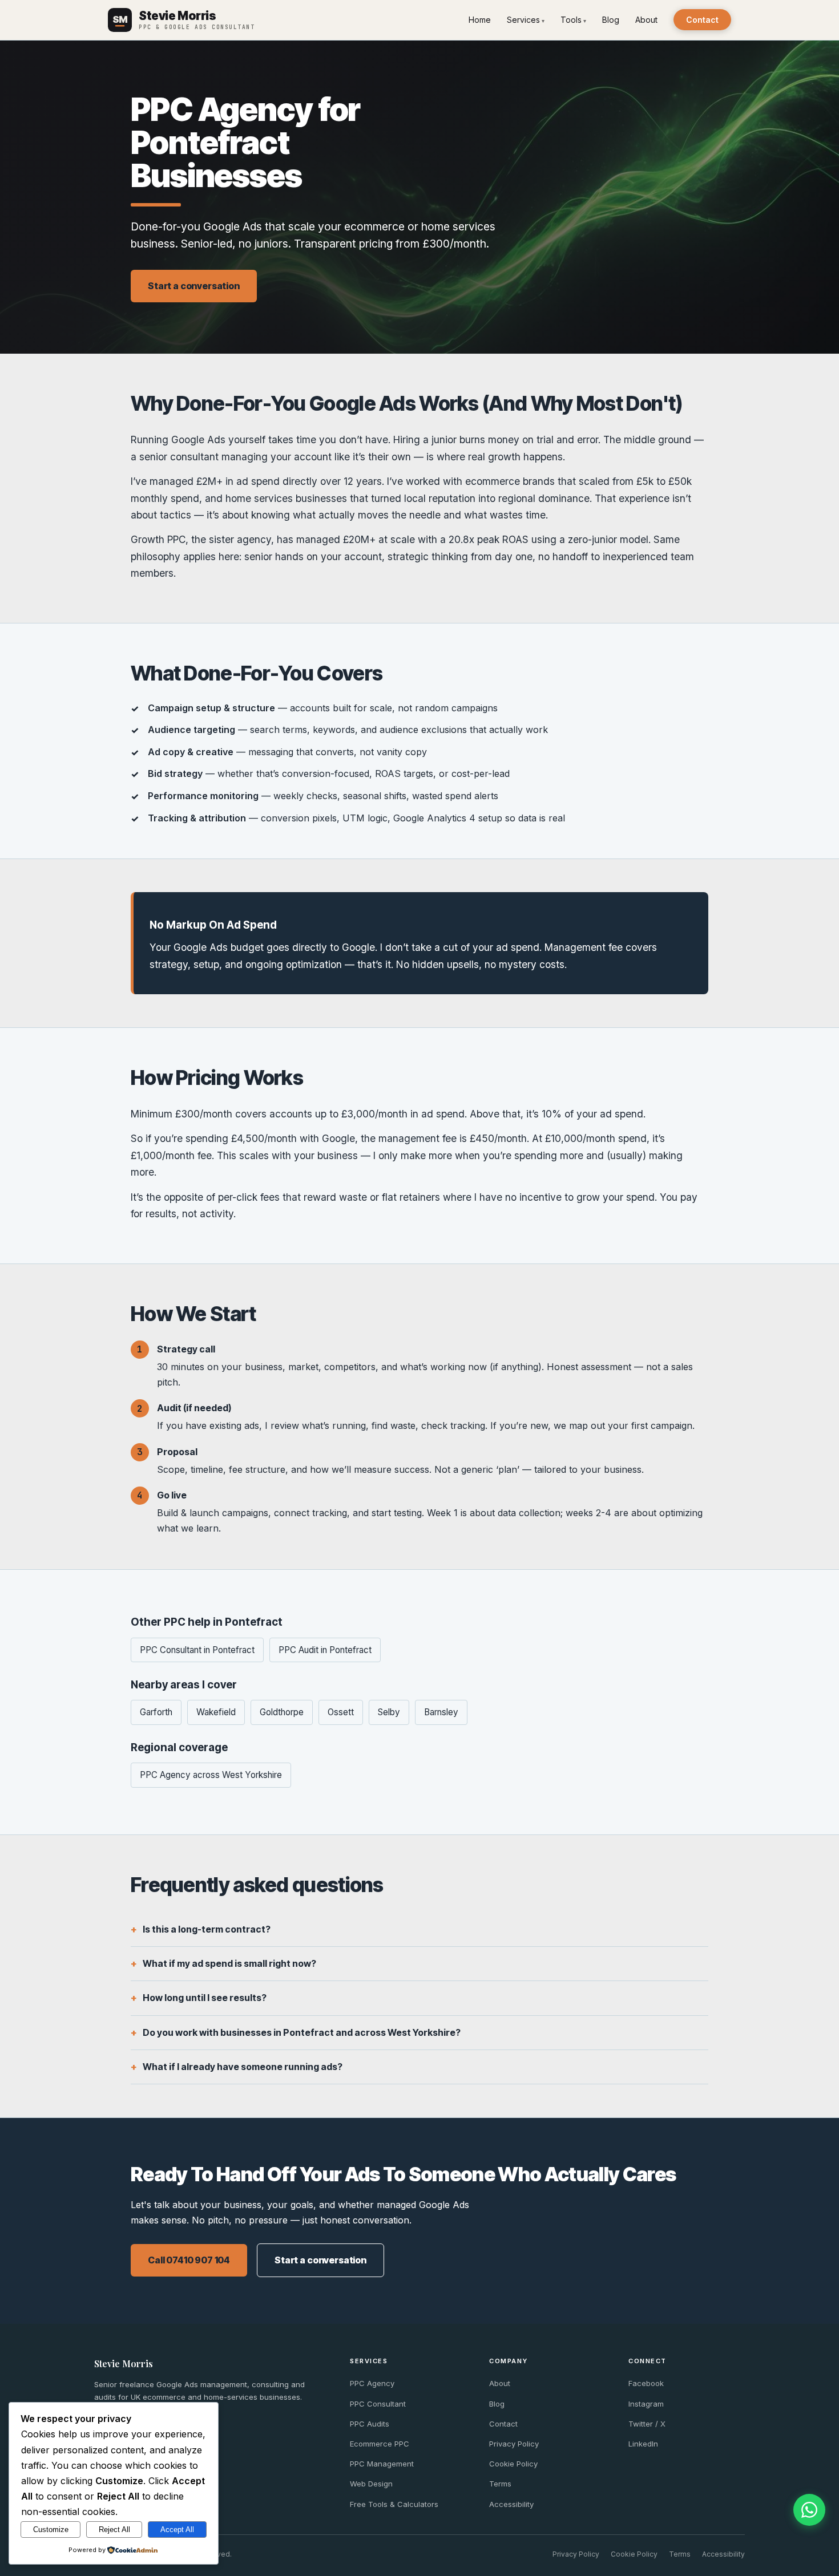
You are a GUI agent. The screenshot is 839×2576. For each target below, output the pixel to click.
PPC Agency (372, 2383)
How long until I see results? (205, 1998)
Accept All (177, 2530)
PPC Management (382, 2464)
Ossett (341, 1712)
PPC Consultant (378, 2404)
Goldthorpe (282, 1712)
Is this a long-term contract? (207, 1929)
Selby (389, 1712)
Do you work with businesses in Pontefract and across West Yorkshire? (302, 2032)
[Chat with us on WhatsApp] (809, 2510)
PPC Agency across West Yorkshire (211, 1775)
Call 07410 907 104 (189, 2260)
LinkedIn (643, 2444)
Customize (51, 2530)
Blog (611, 20)
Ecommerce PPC (380, 2444)
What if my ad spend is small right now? (229, 1963)
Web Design (371, 2484)
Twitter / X (647, 2424)
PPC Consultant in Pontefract (197, 1650)
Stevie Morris (124, 2364)
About (646, 20)
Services (523, 20)
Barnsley (441, 1712)
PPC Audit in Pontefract (325, 1650)
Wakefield (216, 1712)
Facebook (646, 2383)
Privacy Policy (514, 2444)
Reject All (114, 2530)
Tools (571, 20)
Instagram (646, 2404)
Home (480, 20)
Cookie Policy (513, 2464)
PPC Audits (370, 2424)
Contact (702, 20)
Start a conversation (194, 286)
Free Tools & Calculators (394, 2504)
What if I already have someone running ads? (243, 2067)
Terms (500, 2484)
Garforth (156, 1712)
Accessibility (511, 2504)
